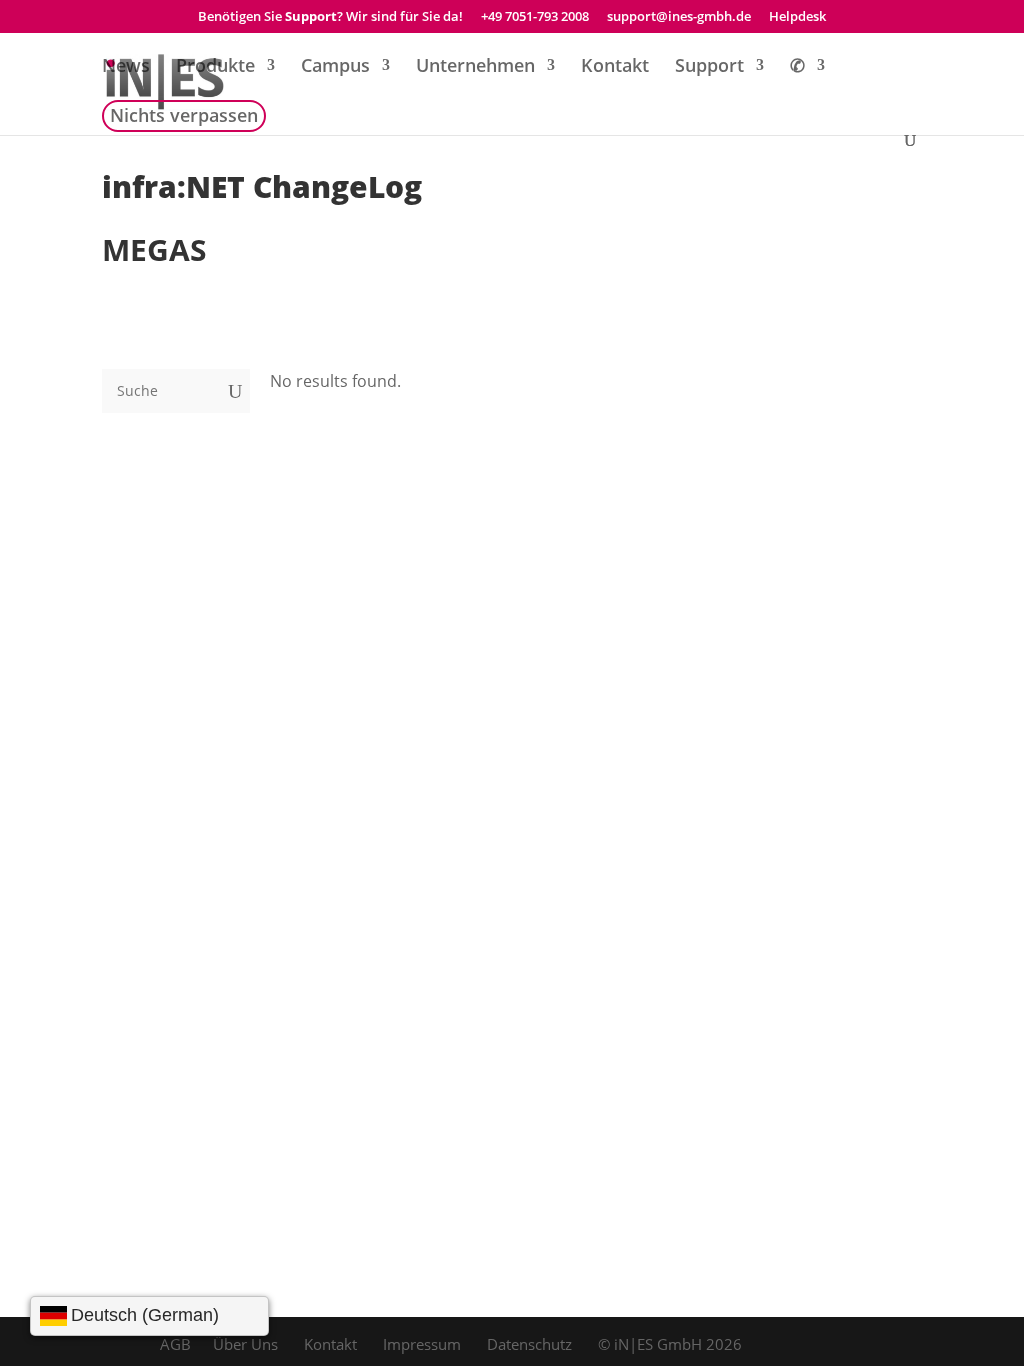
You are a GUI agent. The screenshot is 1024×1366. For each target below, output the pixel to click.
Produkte (215, 67)
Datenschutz (529, 1344)
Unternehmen (475, 67)
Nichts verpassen (184, 117)
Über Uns (245, 1344)
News (126, 67)
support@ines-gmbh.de (679, 17)
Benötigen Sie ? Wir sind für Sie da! (330, 17)
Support (709, 67)
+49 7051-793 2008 (535, 17)
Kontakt (615, 67)
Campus (335, 67)
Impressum (422, 1344)
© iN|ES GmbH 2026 (670, 1344)
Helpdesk (797, 17)
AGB (175, 1344)
